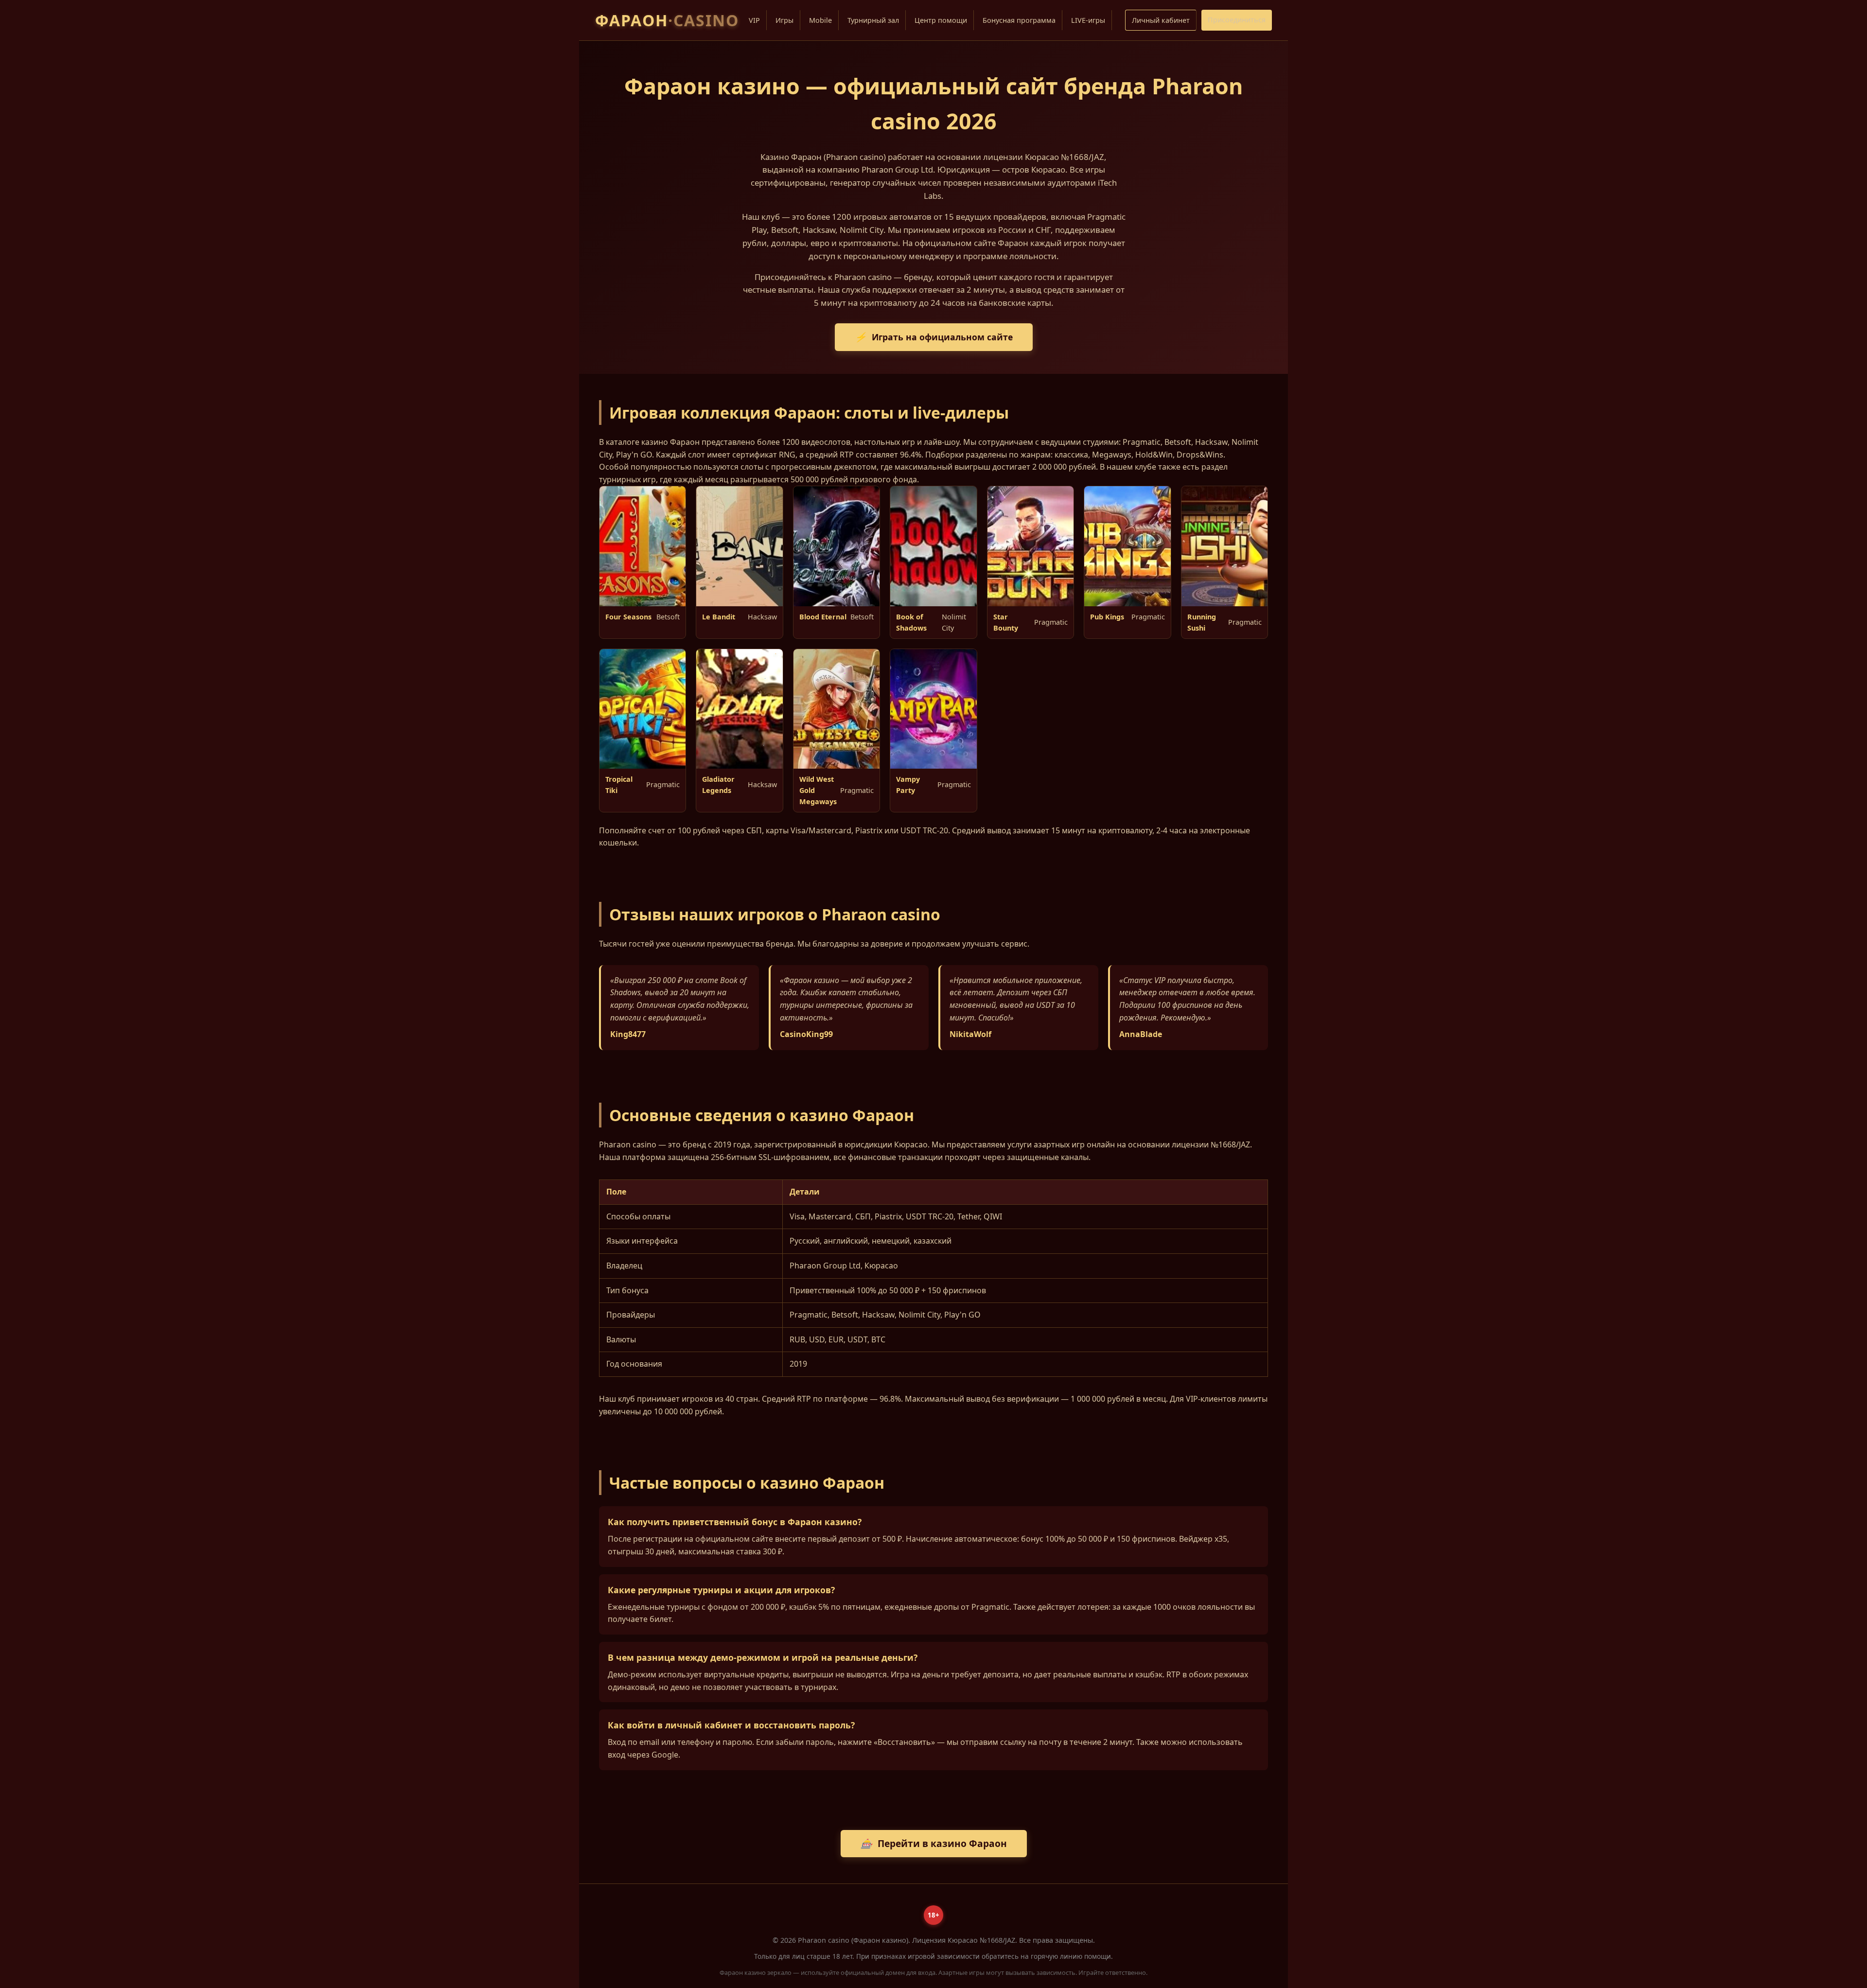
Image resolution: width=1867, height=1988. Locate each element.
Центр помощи (941, 20)
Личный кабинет (1161, 20)
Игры (784, 20)
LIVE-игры (1088, 20)
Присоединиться (1237, 20)
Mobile (820, 20)
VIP (754, 20)
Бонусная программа (1019, 20)
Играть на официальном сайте (934, 337)
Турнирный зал (873, 20)
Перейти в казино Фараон (934, 1843)
